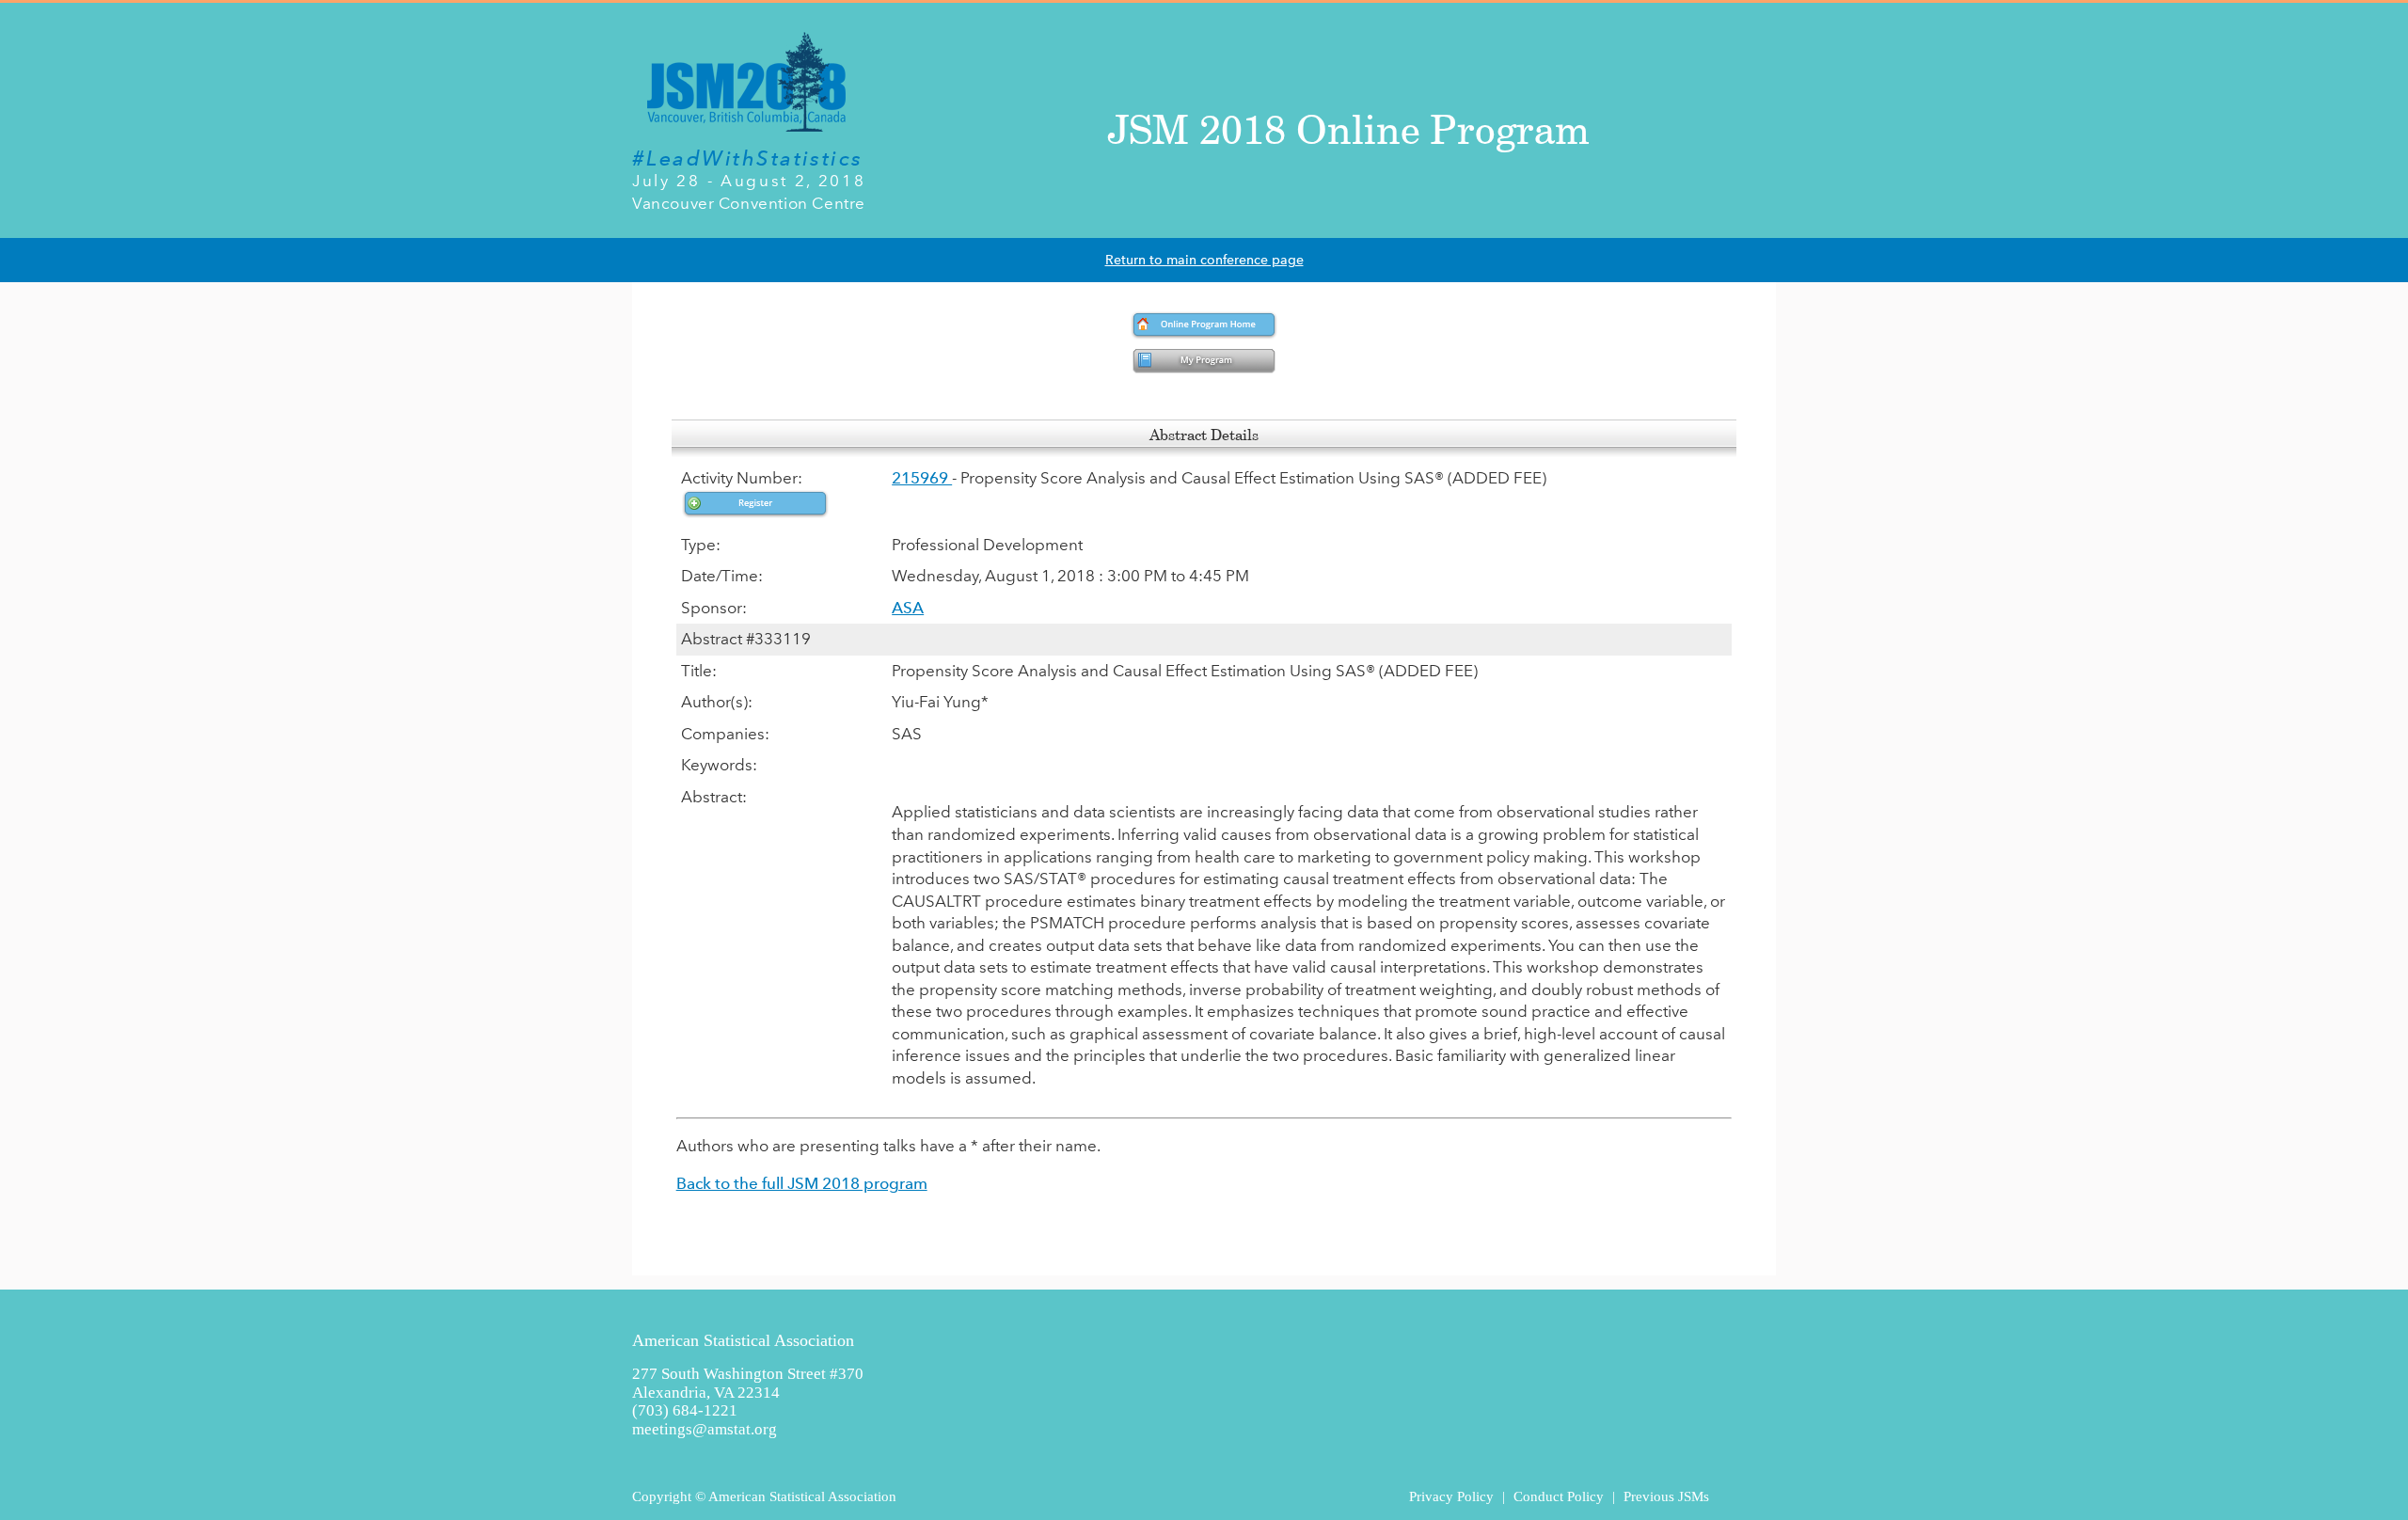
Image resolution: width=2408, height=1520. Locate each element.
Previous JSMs (1666, 1496)
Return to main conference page (1204, 260)
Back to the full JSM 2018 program (802, 1183)
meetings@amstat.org (705, 1429)
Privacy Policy (1451, 1496)
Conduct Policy (1559, 1496)
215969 (922, 478)
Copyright (662, 1496)
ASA (908, 608)
